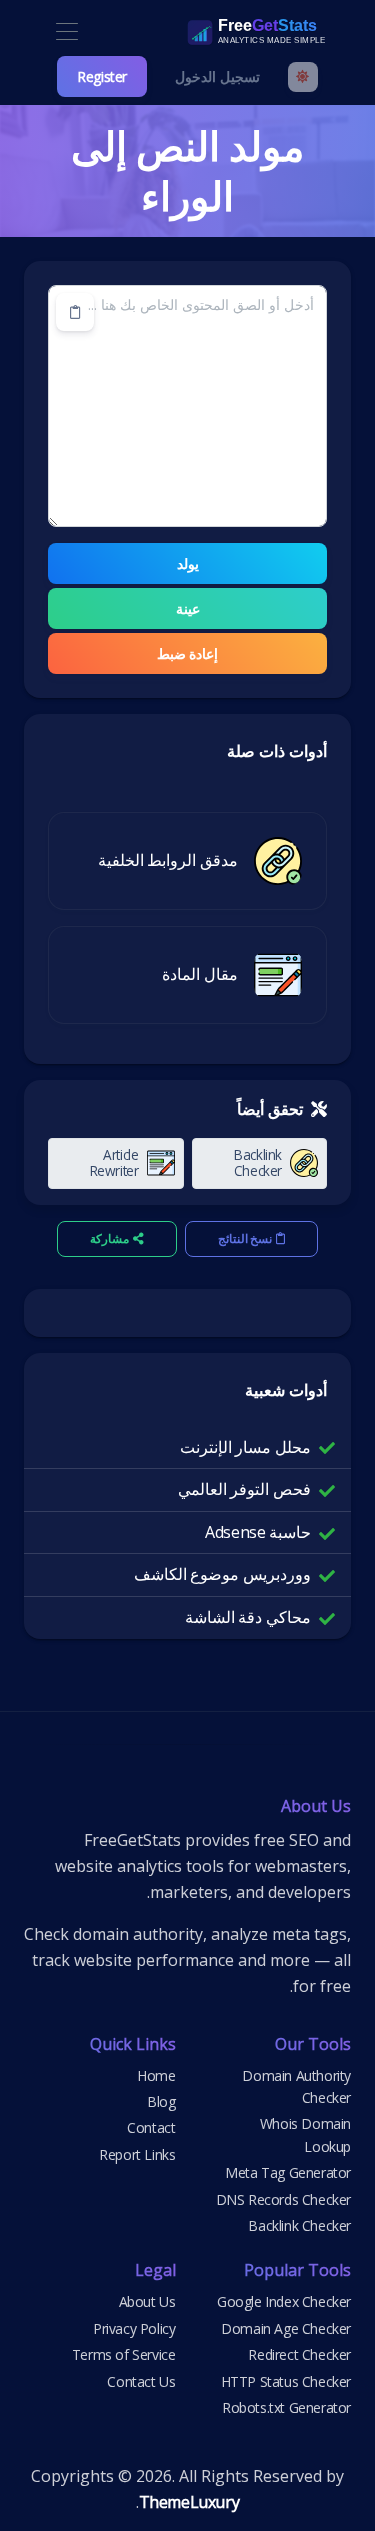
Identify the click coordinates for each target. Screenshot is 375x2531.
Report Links (137, 2154)
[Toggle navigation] (66, 32)
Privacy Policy (134, 2328)
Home (156, 2075)
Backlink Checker (299, 2225)
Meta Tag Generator (288, 2172)
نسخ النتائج (245, 1238)
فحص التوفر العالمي (244, 1489)
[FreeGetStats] (235, 32)
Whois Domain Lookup (305, 2134)
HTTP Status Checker (286, 2381)
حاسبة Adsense (258, 1532)
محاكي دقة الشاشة (248, 1617)
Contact (151, 2127)
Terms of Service (124, 2354)
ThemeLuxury (189, 2502)
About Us (147, 2301)
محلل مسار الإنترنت (245, 1447)
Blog (161, 2101)
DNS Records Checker (283, 2199)
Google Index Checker (284, 2301)
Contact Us (141, 2381)
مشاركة (109, 1238)
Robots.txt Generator (286, 2407)
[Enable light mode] (303, 77)
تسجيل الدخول (217, 76)
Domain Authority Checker (296, 2086)
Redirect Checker (299, 2354)
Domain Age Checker (286, 2328)
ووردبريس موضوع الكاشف (222, 1574)
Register (102, 76)
